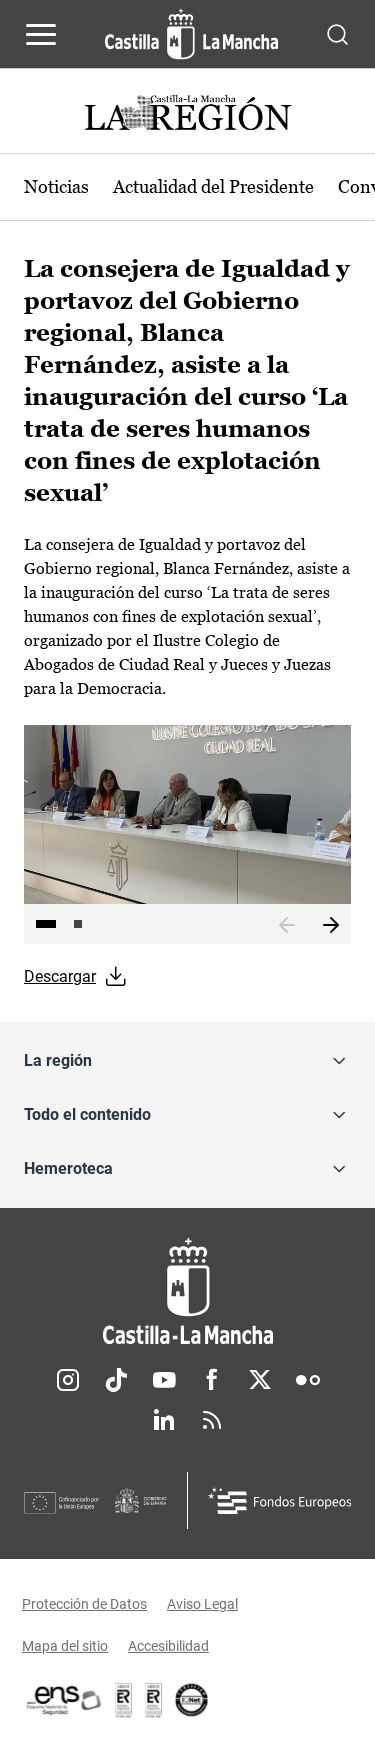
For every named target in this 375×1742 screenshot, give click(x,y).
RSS (212, 1420)
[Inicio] (187, 1291)
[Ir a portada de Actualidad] (188, 115)
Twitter (260, 1380)
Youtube (164, 1380)
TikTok (116, 1380)
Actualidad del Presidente (213, 186)
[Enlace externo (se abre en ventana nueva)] (154, 1700)
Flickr (308, 1380)
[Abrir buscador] (337, 33)
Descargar (60, 976)
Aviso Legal (202, 1604)
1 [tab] (46, 924)
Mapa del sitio (65, 1646)
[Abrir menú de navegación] (41, 34)
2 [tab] (78, 924)
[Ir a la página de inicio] (191, 34)
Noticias (56, 186)
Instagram (68, 1380)
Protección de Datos (84, 1604)
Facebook (212, 1380)
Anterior (287, 926)
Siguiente (331, 926)
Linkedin (164, 1420)
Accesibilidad (168, 1646)
